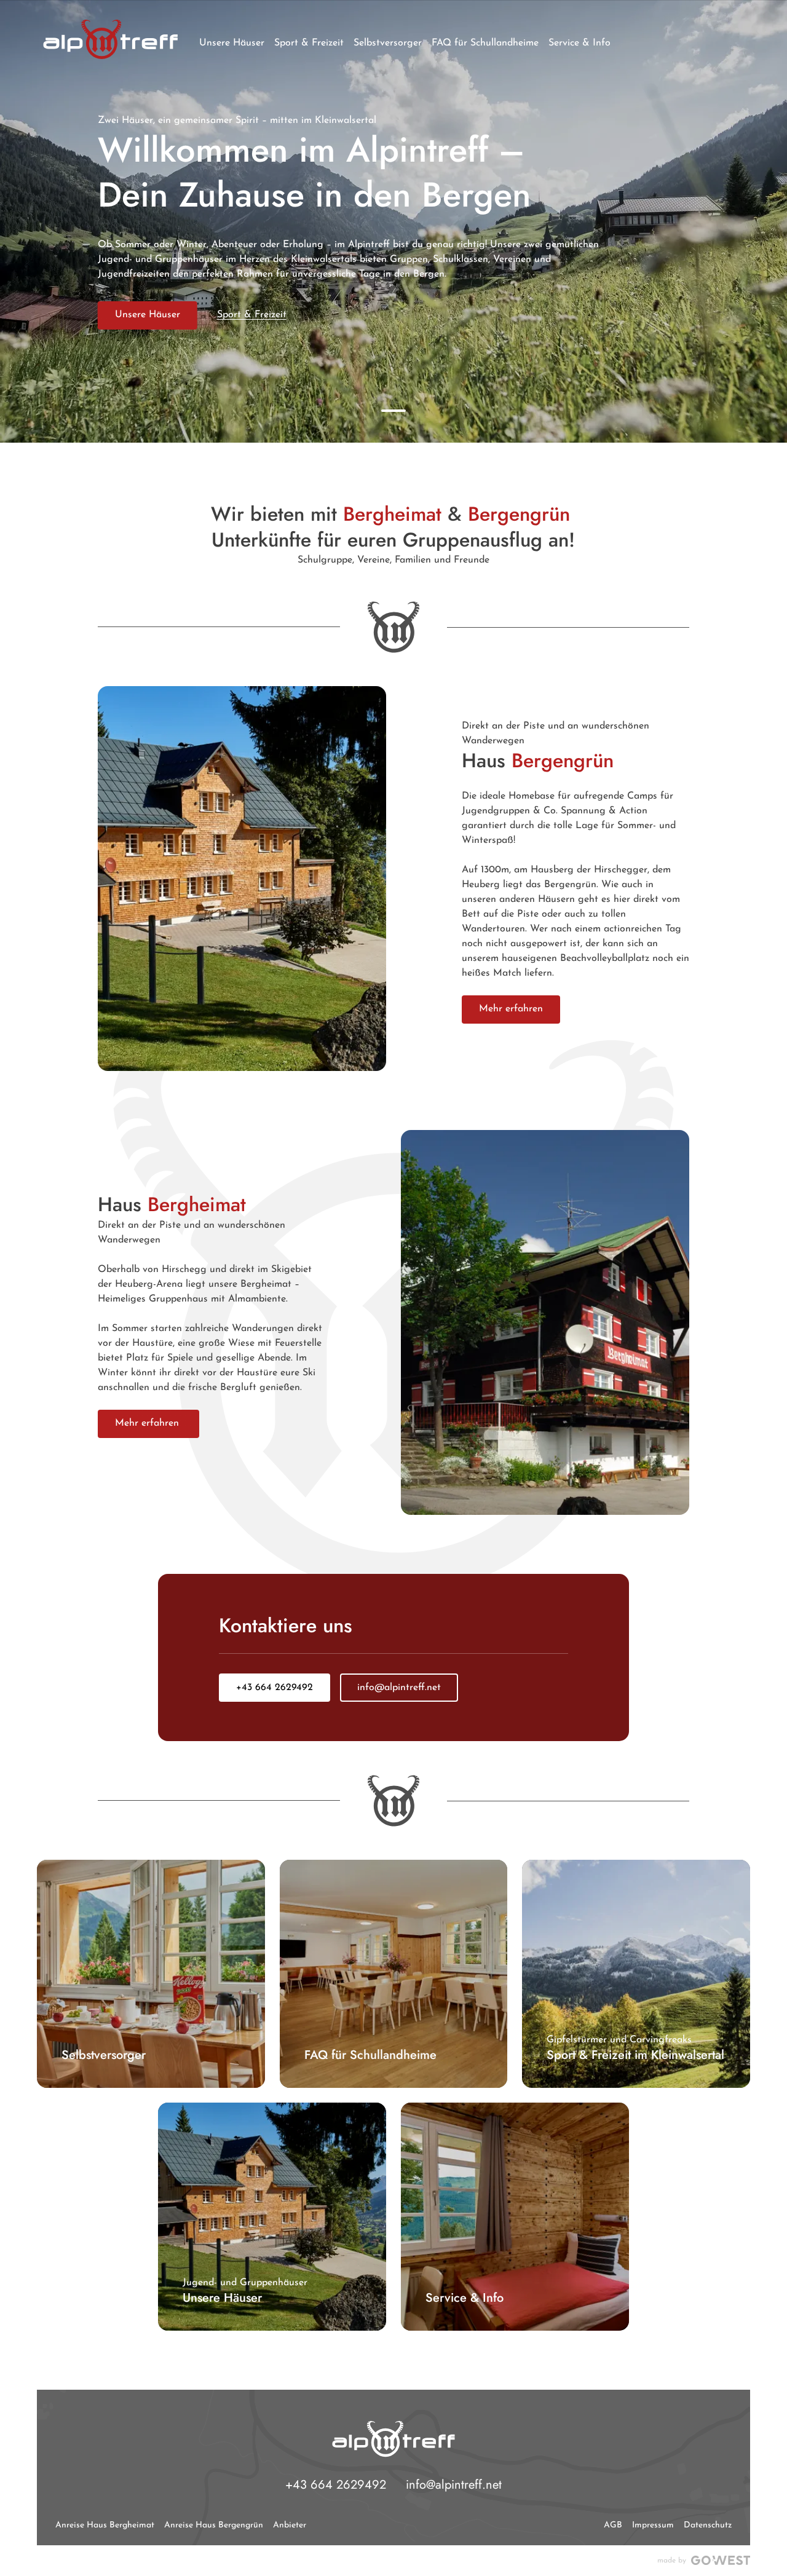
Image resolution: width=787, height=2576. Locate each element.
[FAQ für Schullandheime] (394, 1974)
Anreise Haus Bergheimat (105, 2525)
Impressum (653, 2525)
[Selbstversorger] (151, 1974)
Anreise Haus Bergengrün (214, 2525)
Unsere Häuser (148, 315)
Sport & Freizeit (252, 315)
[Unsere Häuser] (272, 2217)
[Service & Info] (515, 2217)
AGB (613, 2525)
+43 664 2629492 (275, 1688)
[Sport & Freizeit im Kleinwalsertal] (636, 1974)
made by (672, 2561)
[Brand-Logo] (110, 39)
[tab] (393, 411)
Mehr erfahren (511, 1009)
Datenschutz (708, 2525)
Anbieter (290, 2525)
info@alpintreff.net (399, 1688)
